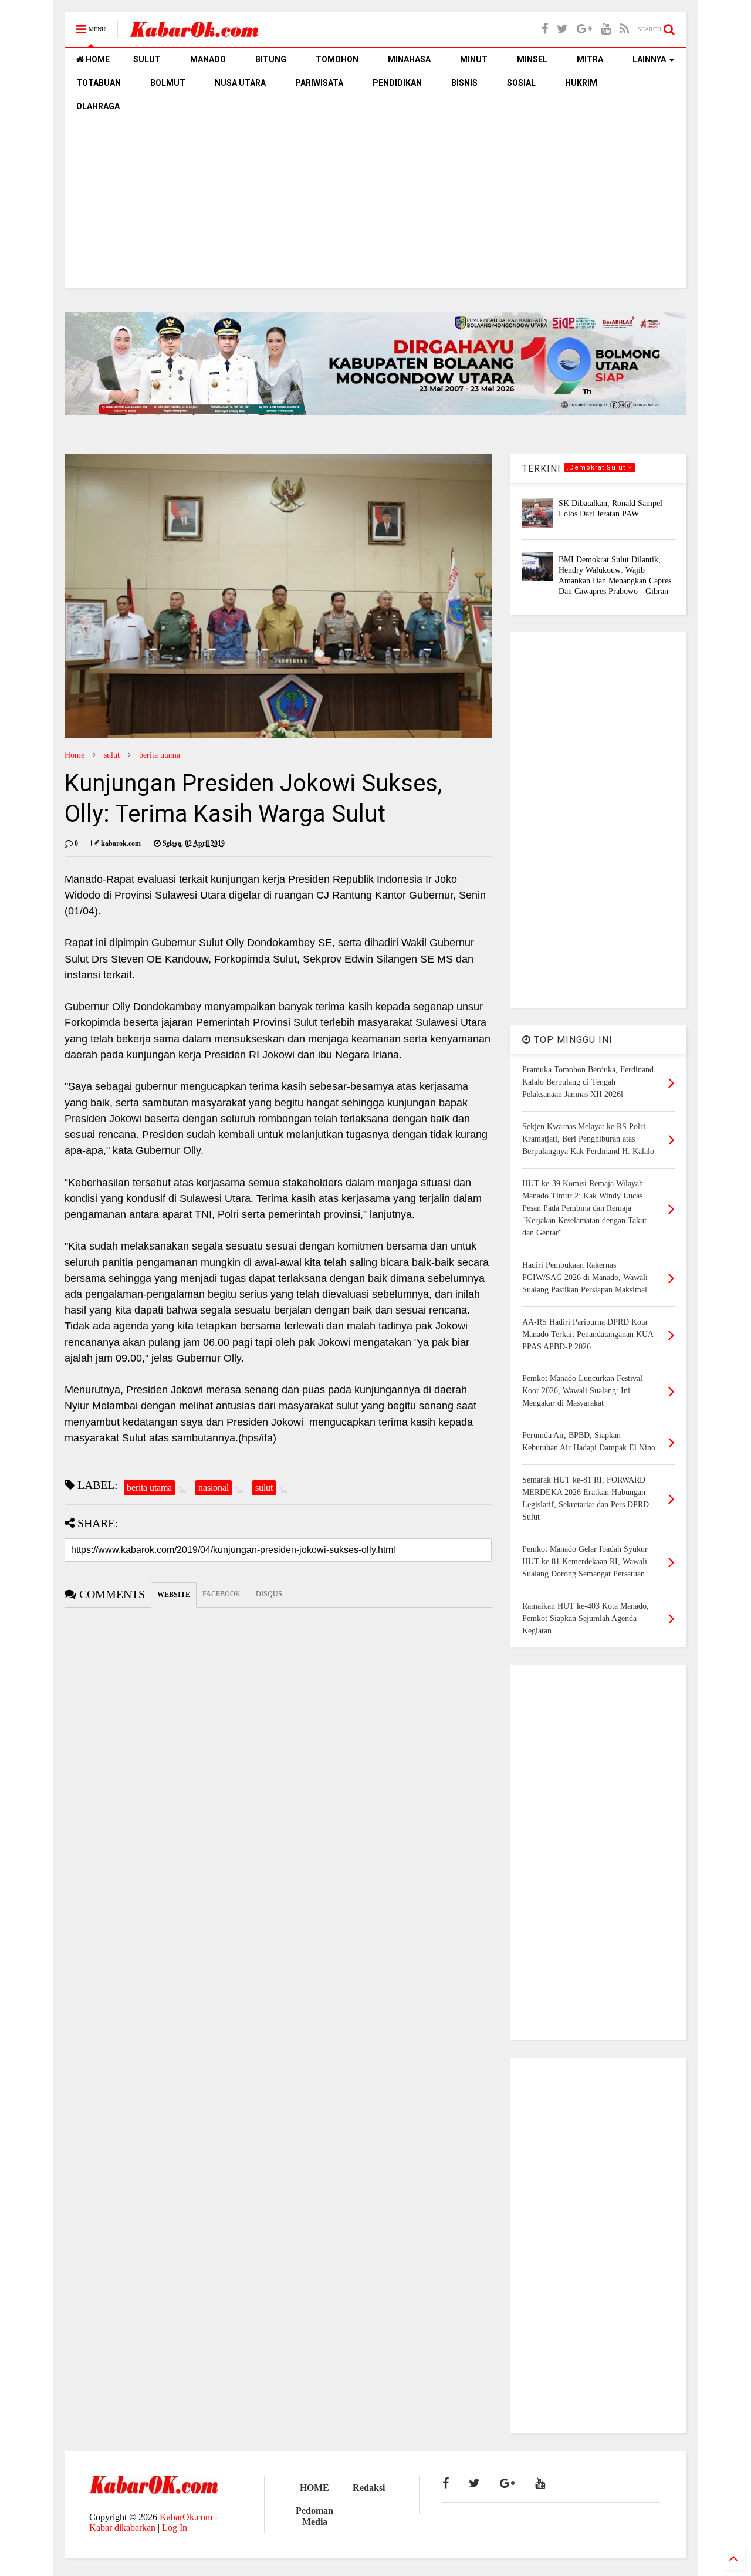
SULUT (147, 59)
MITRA (590, 59)
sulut (112, 755)
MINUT (474, 59)
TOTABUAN (99, 83)
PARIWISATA (319, 83)
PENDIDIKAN (397, 83)
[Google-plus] (584, 29)
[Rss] (624, 29)
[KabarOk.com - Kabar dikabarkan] (194, 33)
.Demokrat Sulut (597, 467)
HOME (97, 59)
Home (75, 755)
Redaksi (369, 2488)
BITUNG (271, 59)
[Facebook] (545, 29)
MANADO (208, 59)
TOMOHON (337, 59)
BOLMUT (168, 83)
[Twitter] (562, 29)
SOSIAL (521, 83)
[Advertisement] (375, 206)
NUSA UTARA (240, 83)
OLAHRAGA (98, 106)
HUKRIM (581, 83)
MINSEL (532, 59)
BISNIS (464, 83)
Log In (175, 2528)
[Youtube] (606, 29)
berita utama (160, 755)
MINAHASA (409, 59)
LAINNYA (649, 59)
